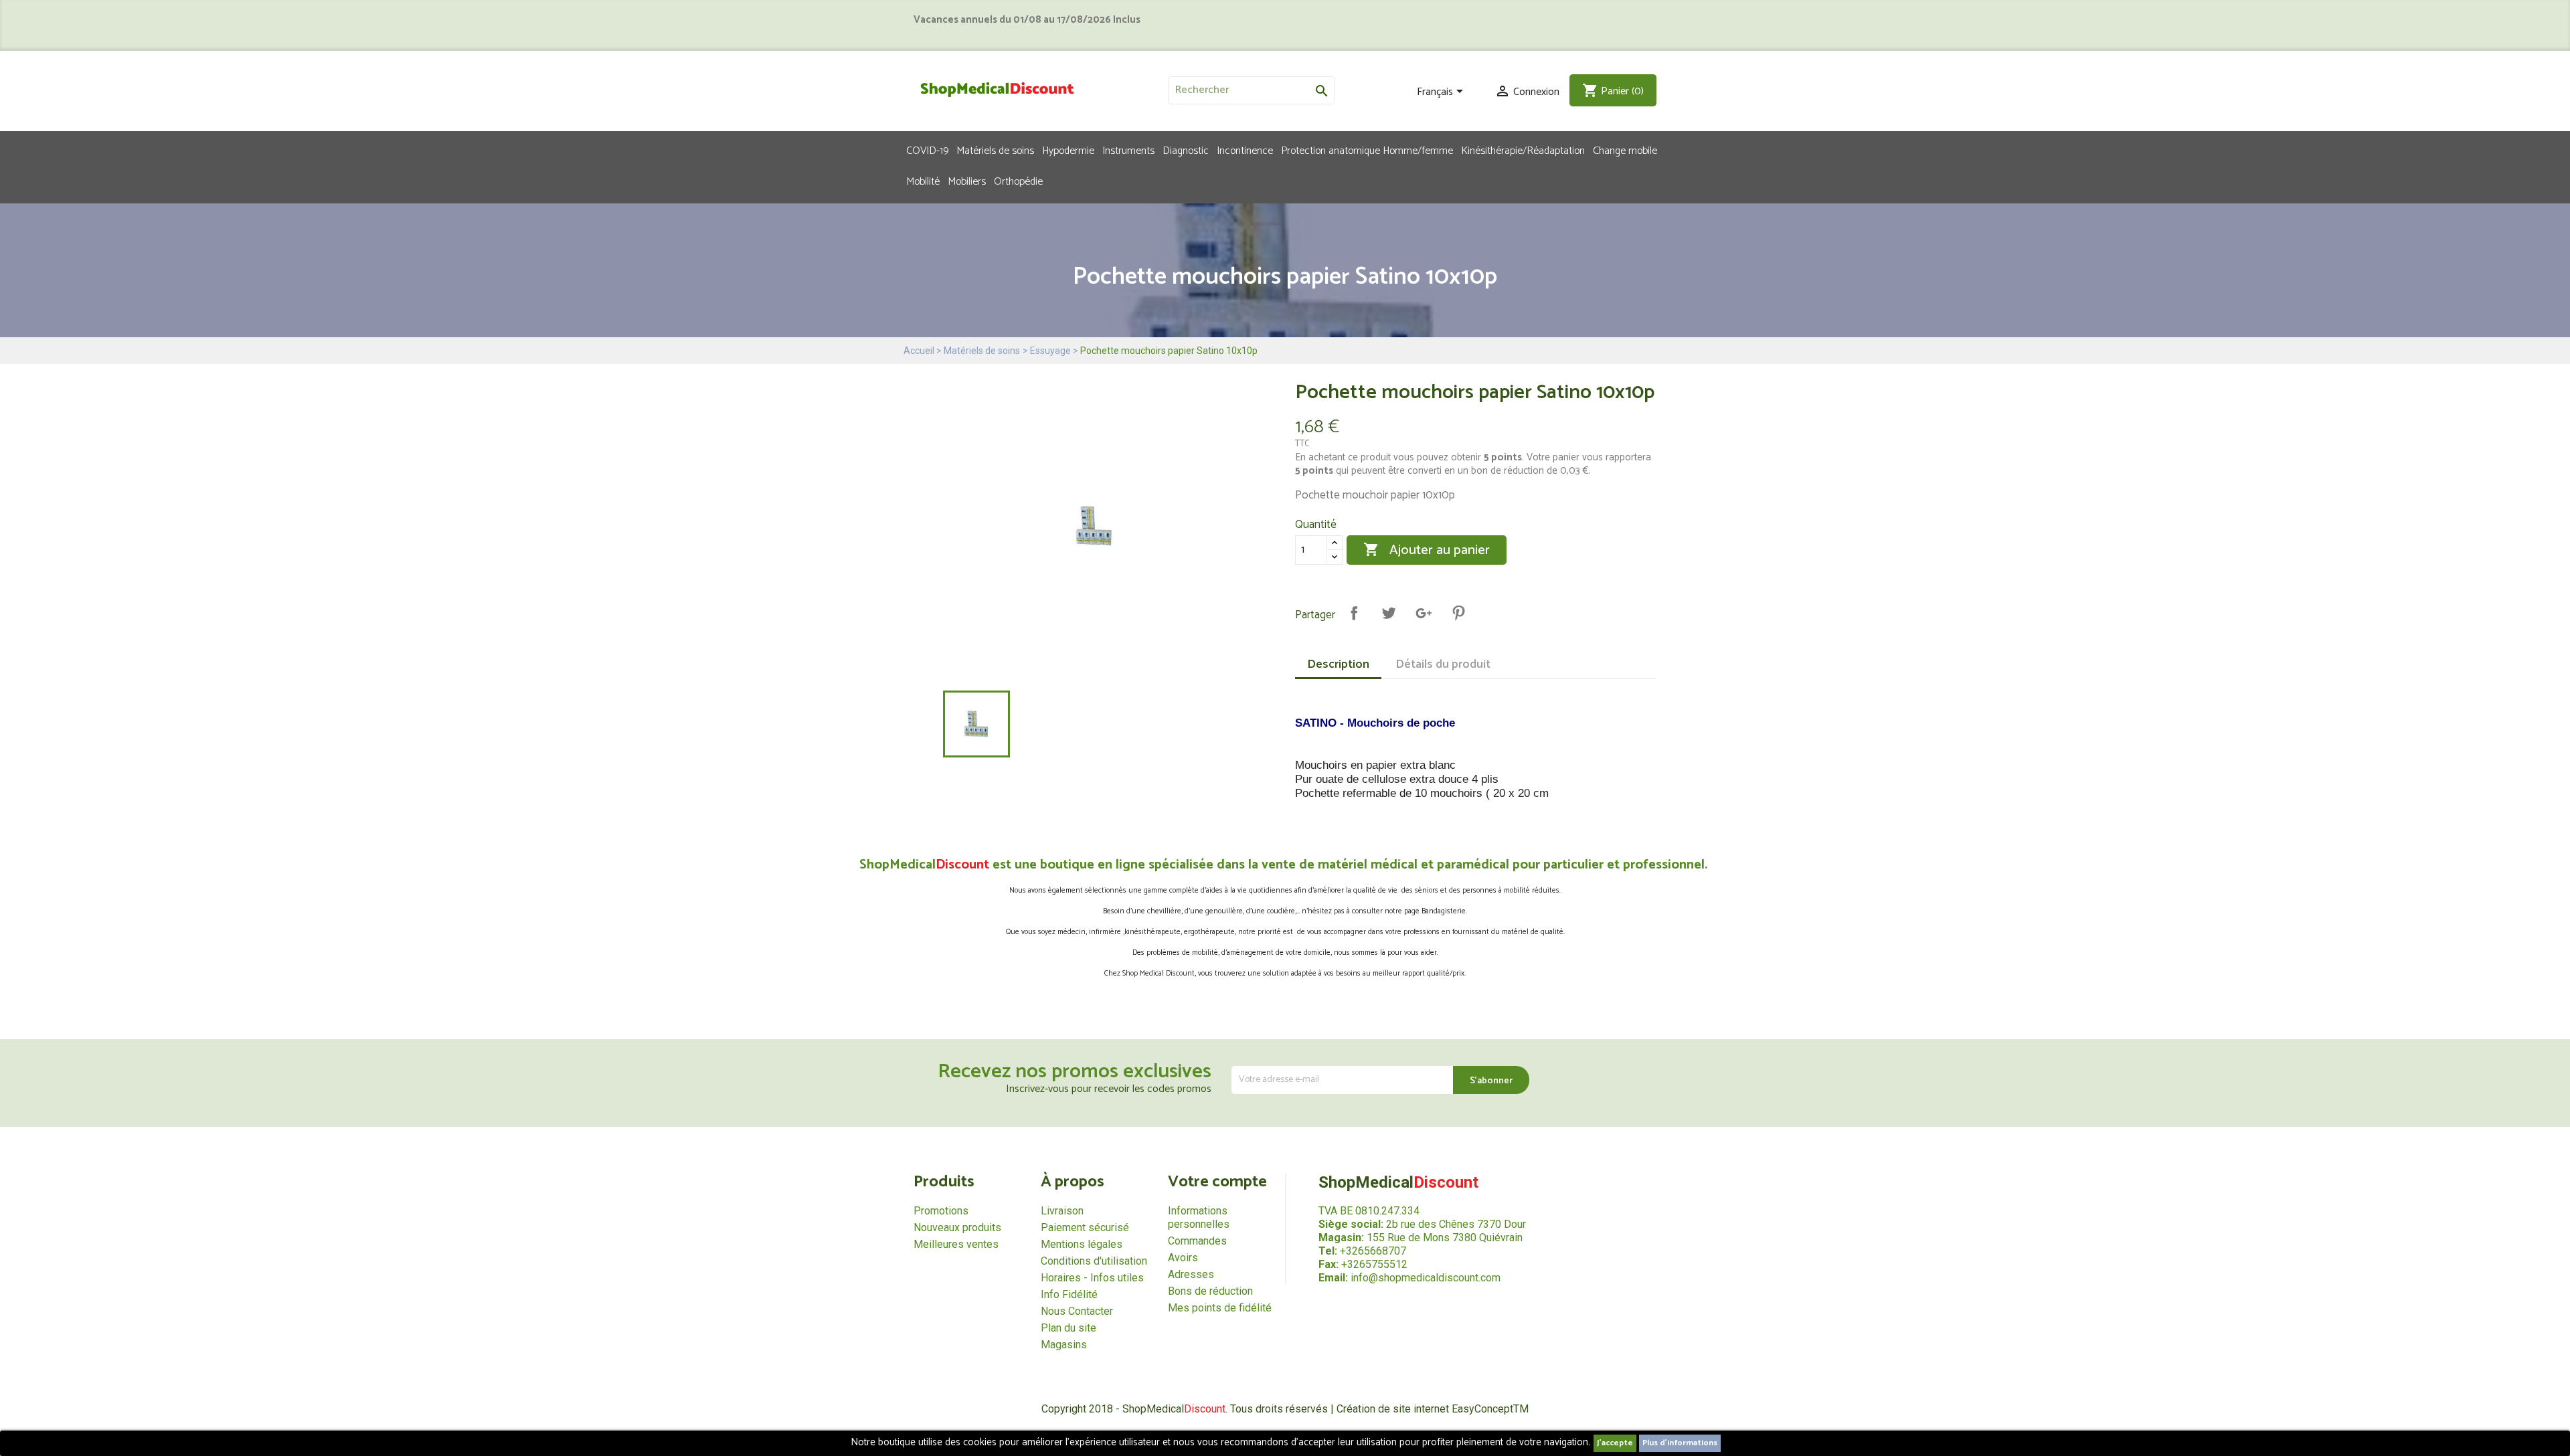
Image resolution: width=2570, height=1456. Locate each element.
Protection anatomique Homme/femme (1367, 150)
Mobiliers (967, 181)
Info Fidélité (1069, 1294)
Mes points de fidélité (1220, 1308)
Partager (1354, 613)
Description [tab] (1338, 664)
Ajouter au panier (1427, 550)
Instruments (1128, 150)
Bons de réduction (1210, 1291)
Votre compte (1217, 1182)
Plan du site (1068, 1328)
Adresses (1191, 1274)
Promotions (941, 1211)
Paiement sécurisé (1085, 1227)
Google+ (1424, 613)
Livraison (1062, 1211)
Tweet (1389, 613)
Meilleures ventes (956, 1244)
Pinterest (1458, 613)
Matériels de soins (995, 150)
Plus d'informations (1680, 1443)
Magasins (1064, 1345)
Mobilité (923, 181)
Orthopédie (1018, 181)
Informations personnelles (1199, 1217)
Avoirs (1183, 1258)
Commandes (1197, 1241)
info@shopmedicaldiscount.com (1426, 1278)
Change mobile (1625, 150)
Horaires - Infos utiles (1092, 1278)
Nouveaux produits (957, 1227)
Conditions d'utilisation (1094, 1261)
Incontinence (1245, 150)
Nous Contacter (1077, 1311)
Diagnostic (1186, 150)
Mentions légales (1082, 1244)
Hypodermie (1068, 150)
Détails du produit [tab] (1443, 664)
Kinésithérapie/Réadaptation (1523, 150)
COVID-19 (927, 150)
